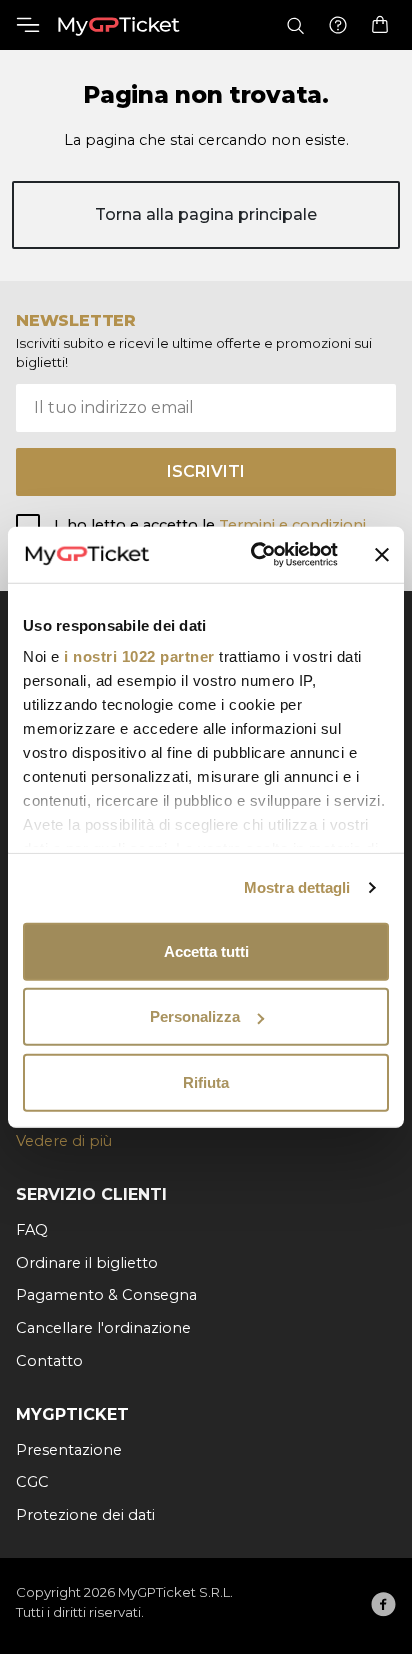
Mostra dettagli (297, 887)
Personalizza (195, 1016)
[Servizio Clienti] (338, 25)
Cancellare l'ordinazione (103, 1328)
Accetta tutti (206, 950)
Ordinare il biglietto (87, 1263)
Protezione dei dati (85, 1515)
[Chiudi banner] (382, 555)
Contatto (49, 1361)
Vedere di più (64, 1141)
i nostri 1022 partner (139, 656)
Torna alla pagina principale (206, 214)
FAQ (32, 1230)
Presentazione (69, 1450)
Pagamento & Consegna (106, 1295)
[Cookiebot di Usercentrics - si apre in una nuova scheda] (255, 555)
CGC (32, 1482)
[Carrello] (380, 25)
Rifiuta (206, 1081)
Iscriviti (206, 471)
